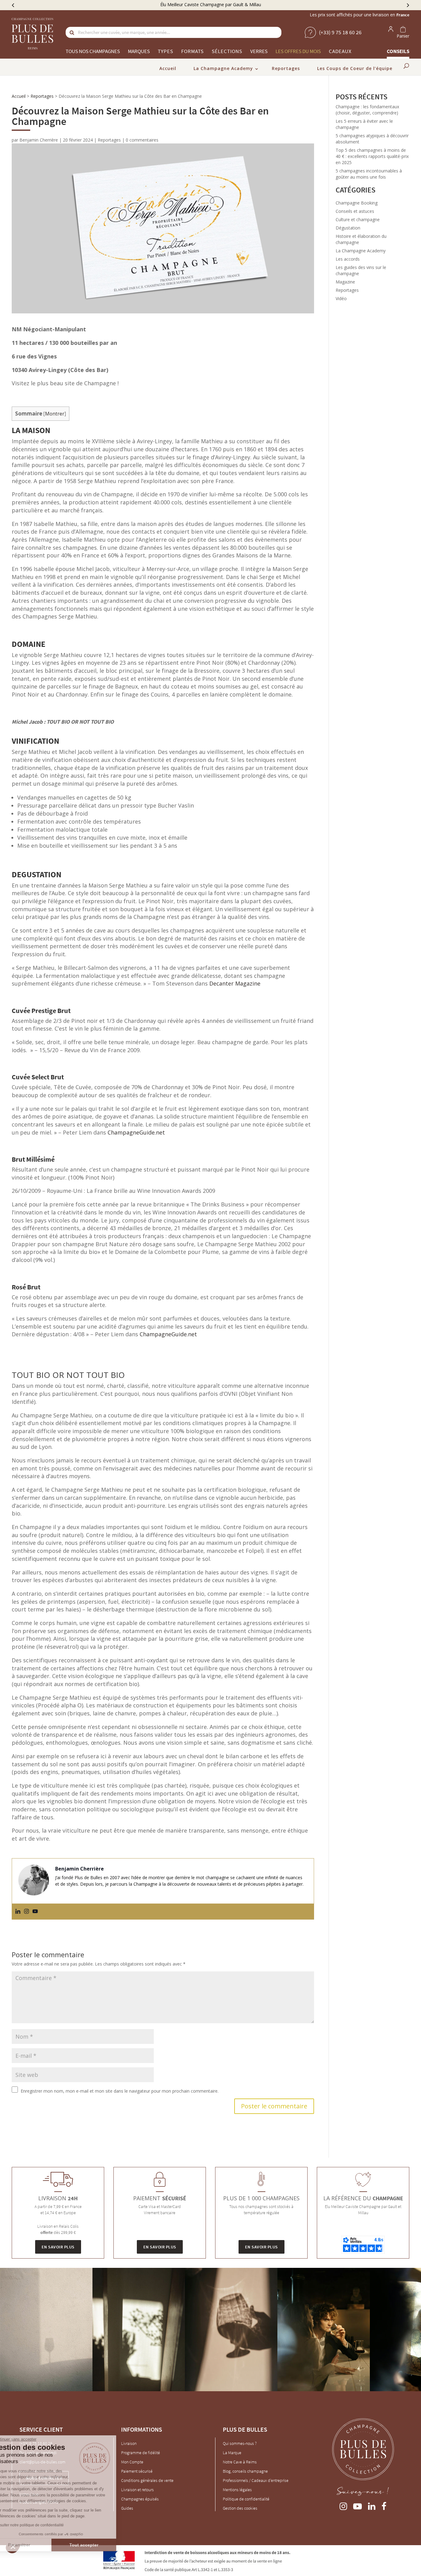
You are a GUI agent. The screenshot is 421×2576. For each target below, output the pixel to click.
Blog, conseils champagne (245, 2471)
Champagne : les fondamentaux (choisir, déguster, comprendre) (367, 110)
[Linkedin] (18, 1912)
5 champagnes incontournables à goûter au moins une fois (369, 174)
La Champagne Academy (223, 68)
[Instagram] (27, 1912)
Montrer (55, 414)
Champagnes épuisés (140, 2499)
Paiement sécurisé (137, 2471)
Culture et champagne (358, 219)
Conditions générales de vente (147, 2480)
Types (166, 51)
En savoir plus (58, 2247)
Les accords (348, 259)
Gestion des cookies (240, 2508)
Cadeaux (340, 51)
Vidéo (341, 298)
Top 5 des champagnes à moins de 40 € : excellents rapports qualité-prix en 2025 (372, 156)
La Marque (232, 2453)
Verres (259, 51)
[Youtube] (35, 1912)
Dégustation (348, 228)
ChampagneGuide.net (136, 1132)
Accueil (168, 68)
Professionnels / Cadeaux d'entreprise (256, 2480)
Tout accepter (103, 2545)
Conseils (398, 51)
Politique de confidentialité (246, 2499)
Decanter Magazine (235, 983)
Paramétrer (39, 2545)
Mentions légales (237, 2490)
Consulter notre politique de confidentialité (48, 2525)
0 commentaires (142, 140)
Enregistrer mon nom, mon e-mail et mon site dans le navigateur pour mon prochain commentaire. (120, 2091)
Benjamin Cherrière (39, 140)
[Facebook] (384, 2505)
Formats (192, 51)
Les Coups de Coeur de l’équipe (355, 68)
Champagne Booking (357, 203)
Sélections (227, 51)
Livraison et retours (137, 2490)
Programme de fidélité (141, 2453)
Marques (139, 51)
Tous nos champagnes (93, 51)
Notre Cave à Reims (240, 2462)
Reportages (286, 68)
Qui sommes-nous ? (240, 2443)
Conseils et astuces (355, 211)
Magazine (345, 282)
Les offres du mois (298, 51)
